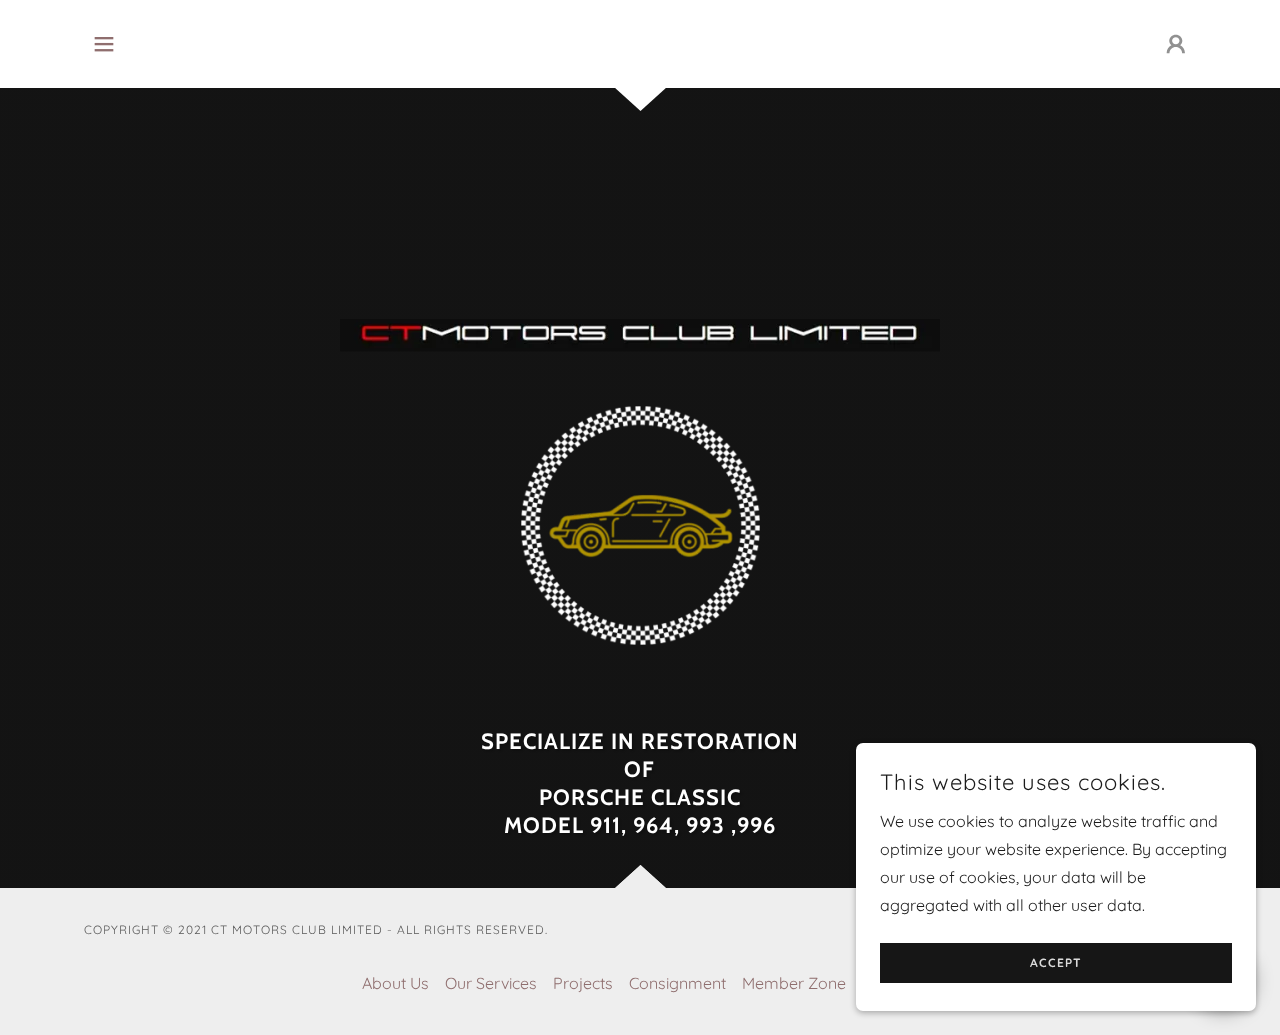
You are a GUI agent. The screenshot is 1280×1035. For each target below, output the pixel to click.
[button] (104, 44)
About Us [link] (395, 983)
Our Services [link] (491, 983)
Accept (1056, 963)
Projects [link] (583, 983)
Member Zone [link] (794, 983)
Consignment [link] (677, 983)
